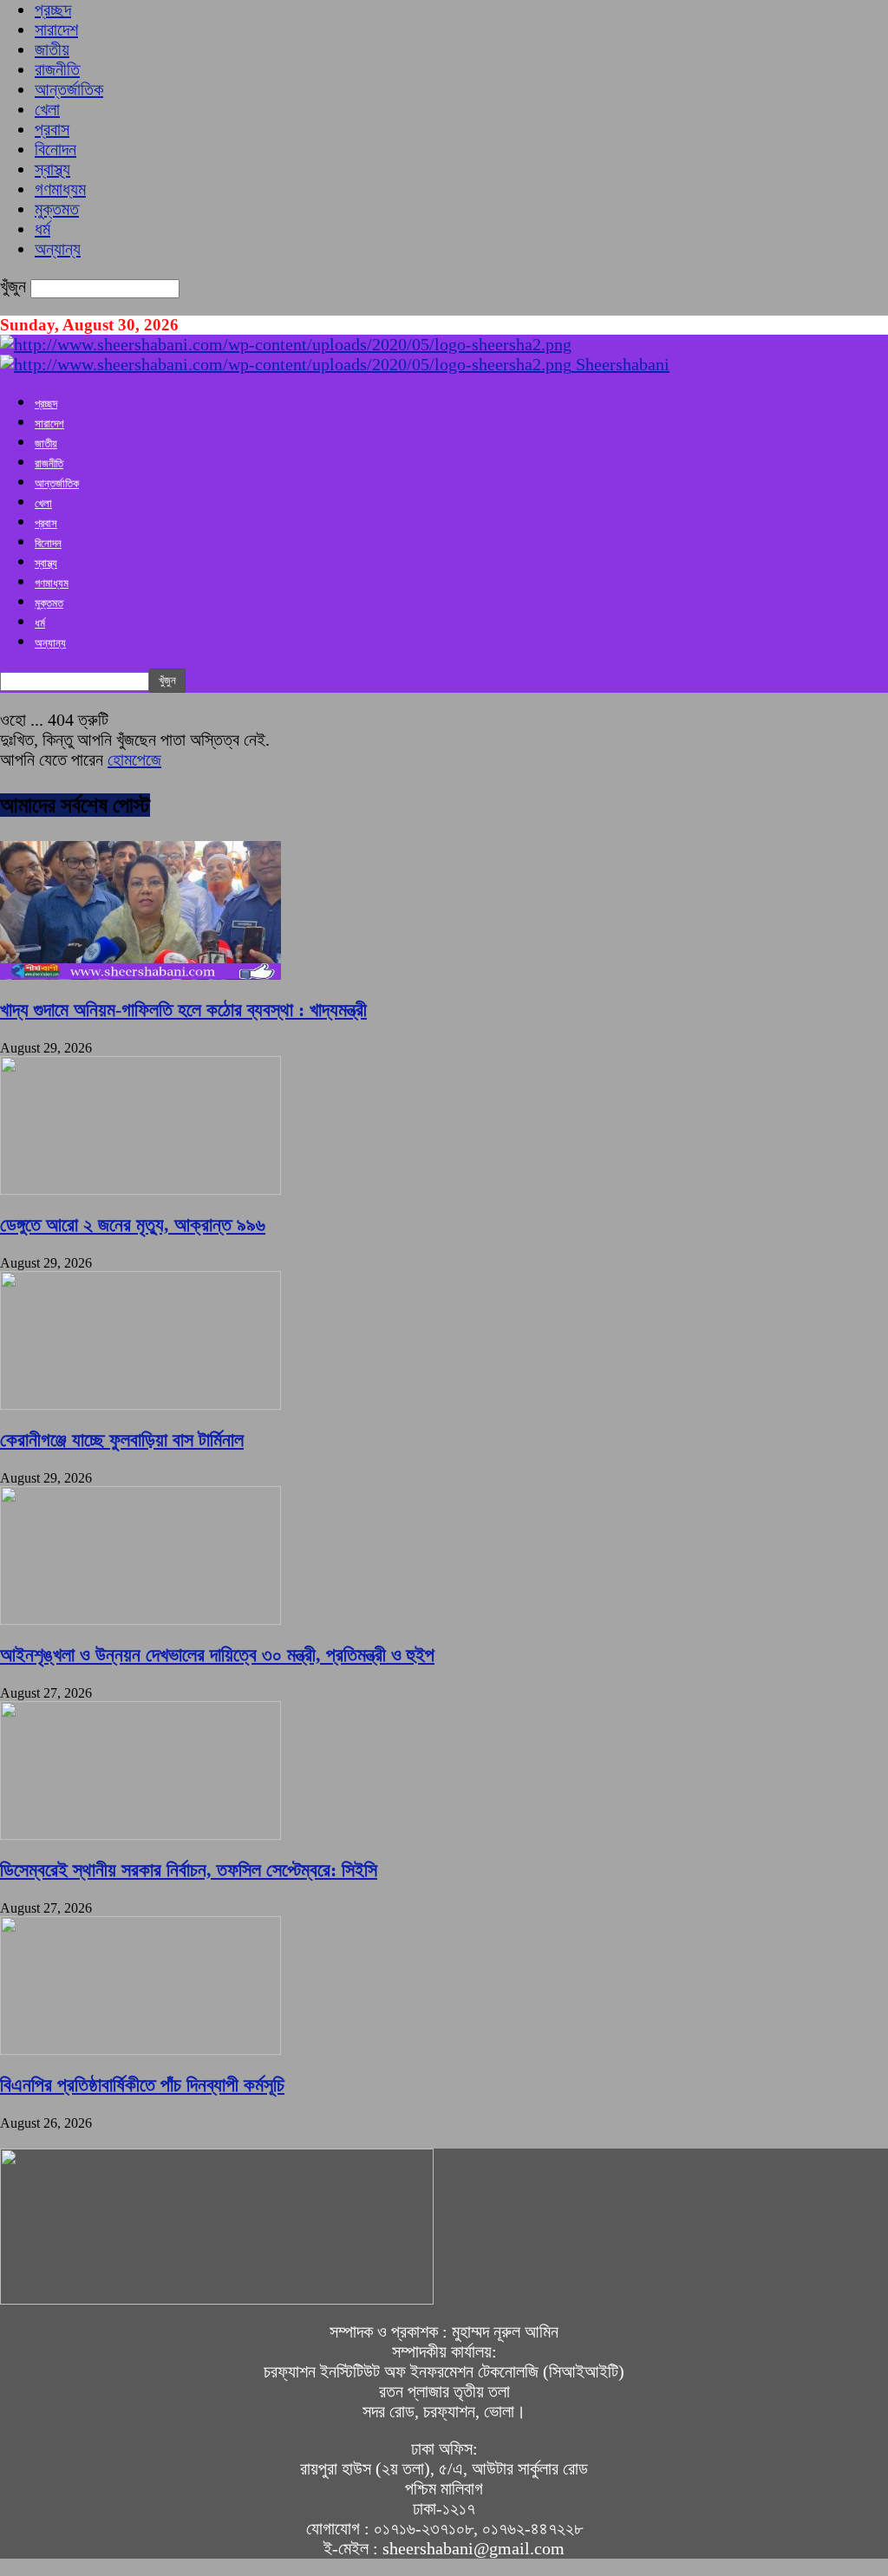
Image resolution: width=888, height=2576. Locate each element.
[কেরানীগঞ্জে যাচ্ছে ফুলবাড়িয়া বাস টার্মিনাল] (140, 1404)
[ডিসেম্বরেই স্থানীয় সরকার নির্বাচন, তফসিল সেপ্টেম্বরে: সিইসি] (140, 1834)
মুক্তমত (57, 209)
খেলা (47, 109)
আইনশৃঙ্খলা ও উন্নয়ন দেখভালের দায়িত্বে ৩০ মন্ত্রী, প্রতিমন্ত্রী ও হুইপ (217, 1655)
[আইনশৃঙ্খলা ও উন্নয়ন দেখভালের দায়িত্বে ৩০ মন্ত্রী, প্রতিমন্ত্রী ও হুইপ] (140, 1619)
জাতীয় (52, 49)
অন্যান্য (58, 249)
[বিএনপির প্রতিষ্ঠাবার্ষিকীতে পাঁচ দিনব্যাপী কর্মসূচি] (140, 2049)
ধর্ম (42, 229)
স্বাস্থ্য (52, 169)
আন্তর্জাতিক (69, 89)
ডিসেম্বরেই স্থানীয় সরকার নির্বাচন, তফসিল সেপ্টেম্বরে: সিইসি (189, 1870)
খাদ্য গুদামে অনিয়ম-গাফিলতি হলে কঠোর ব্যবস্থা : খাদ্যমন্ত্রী (183, 1010)
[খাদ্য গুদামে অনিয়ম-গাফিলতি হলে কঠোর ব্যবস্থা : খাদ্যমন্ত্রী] (140, 974)
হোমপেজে (134, 760)
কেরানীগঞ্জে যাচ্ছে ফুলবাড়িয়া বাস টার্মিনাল (122, 1440)
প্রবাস (52, 129)
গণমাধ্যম (60, 189)
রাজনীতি (57, 69)
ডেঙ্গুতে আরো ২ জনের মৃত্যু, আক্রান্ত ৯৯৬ (133, 1225)
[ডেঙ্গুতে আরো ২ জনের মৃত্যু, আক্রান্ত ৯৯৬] (140, 1189)
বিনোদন (55, 149)
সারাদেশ (56, 29)
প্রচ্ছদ (53, 10)
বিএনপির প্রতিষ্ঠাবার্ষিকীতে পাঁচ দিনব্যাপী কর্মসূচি (142, 2085)
